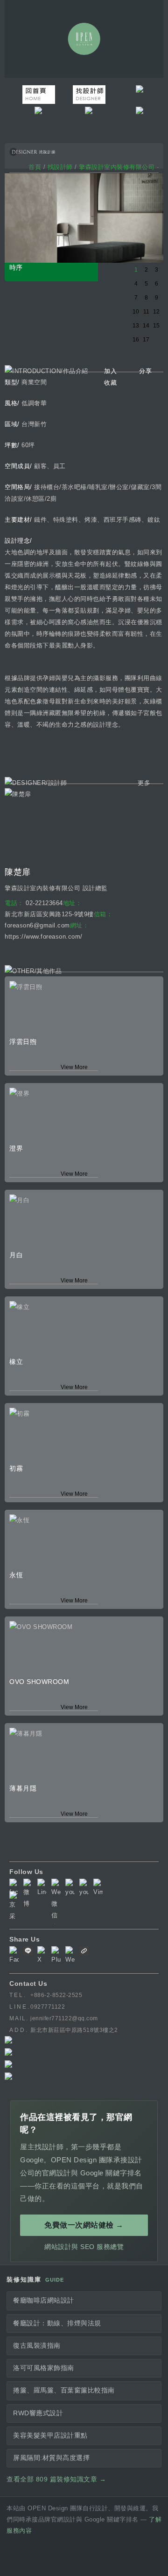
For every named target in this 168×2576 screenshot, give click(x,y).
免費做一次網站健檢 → (84, 2225)
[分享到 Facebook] (14, 1956)
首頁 (35, 167)
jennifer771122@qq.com (64, 2018)
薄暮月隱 (23, 1788)
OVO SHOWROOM (39, 1682)
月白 (16, 1255)
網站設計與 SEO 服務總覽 (84, 2247)
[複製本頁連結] (84, 1953)
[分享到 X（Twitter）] (42, 1956)
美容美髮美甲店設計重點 (50, 2436)
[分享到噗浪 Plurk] (56, 1956)
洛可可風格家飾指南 (44, 2368)
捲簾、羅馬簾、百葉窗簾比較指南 (64, 2390)
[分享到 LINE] (28, 1953)
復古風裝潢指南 (37, 2346)
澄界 (16, 1148)
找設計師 (60, 167)
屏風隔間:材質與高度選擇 (51, 2458)
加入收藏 (110, 377)
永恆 (16, 1575)
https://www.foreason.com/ (44, 937)
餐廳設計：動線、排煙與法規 (57, 2323)
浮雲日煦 (23, 1042)
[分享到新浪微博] (70, 1956)
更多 (144, 783)
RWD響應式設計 (38, 2413)
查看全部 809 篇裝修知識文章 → (56, 2479)
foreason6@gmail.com (37, 925)
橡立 (16, 1362)
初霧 (16, 1468)
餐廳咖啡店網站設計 (44, 2300)
